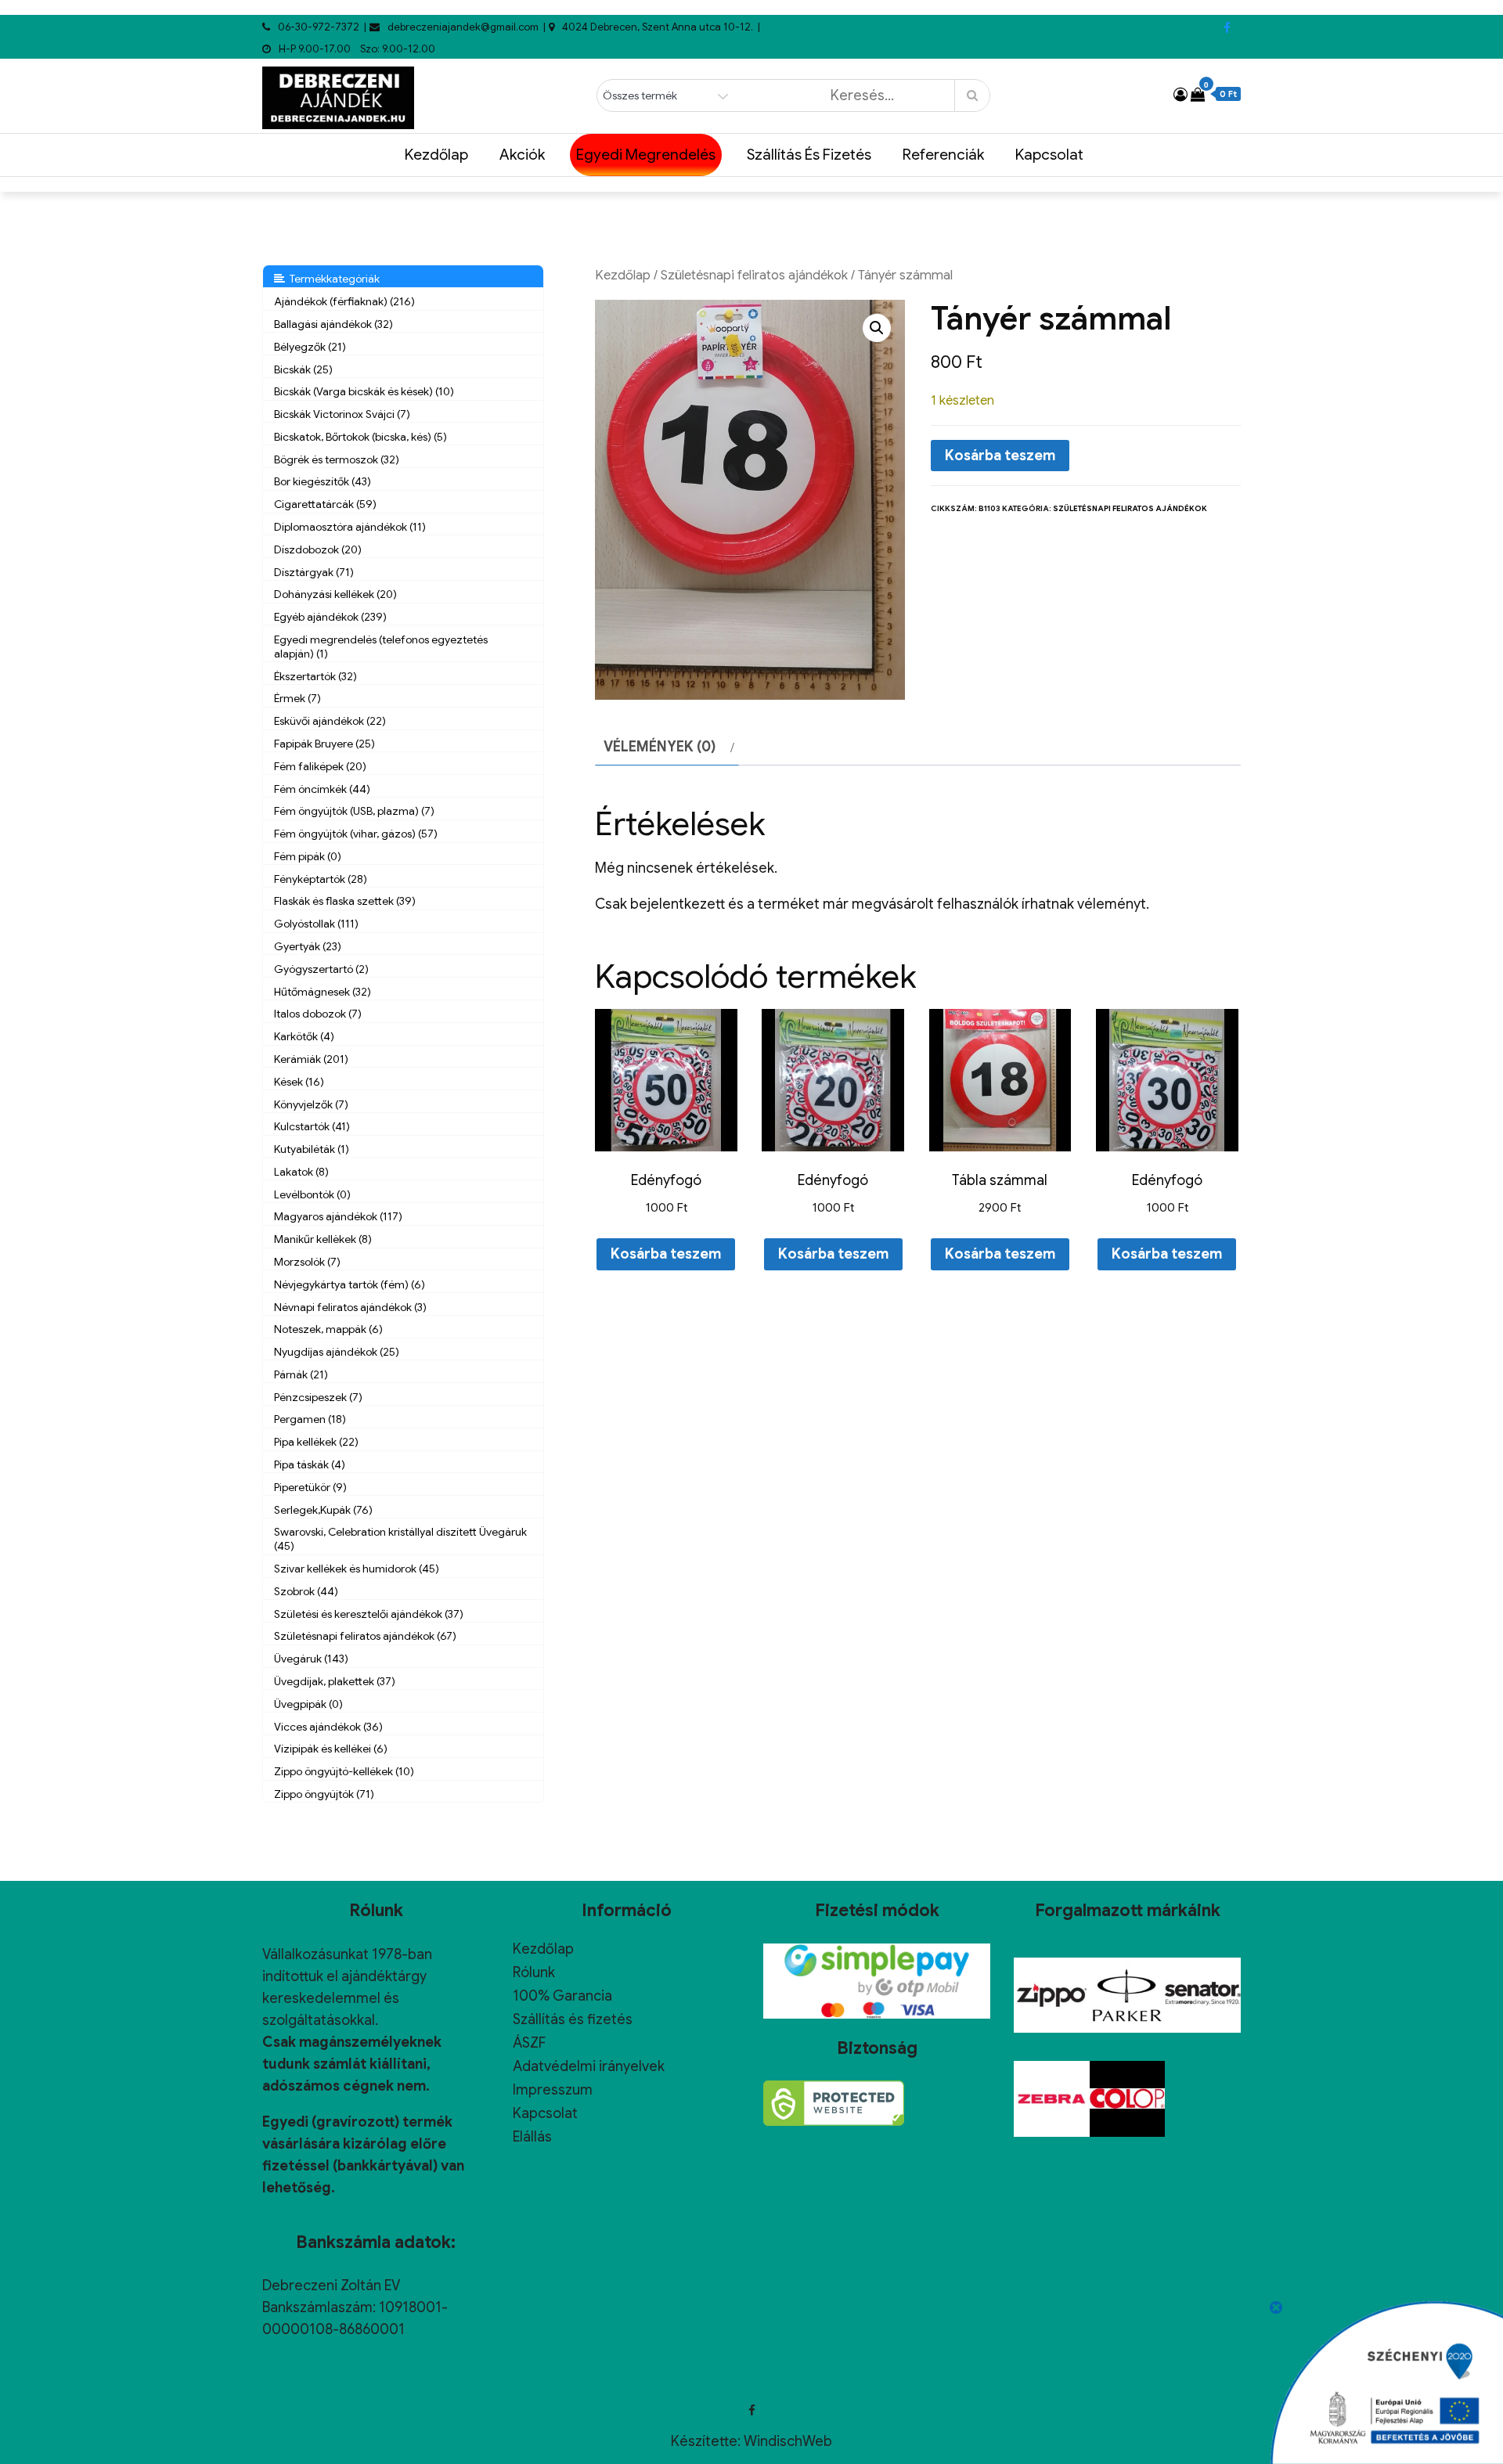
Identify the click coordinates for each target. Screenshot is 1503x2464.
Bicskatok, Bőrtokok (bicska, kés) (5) (360, 437)
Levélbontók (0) (312, 1194)
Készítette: (707, 2441)
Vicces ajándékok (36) (328, 1727)
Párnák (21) (301, 1374)
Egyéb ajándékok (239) (330, 617)
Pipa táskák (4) (310, 1464)
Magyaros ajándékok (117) (338, 1216)
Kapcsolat (1049, 155)
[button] (877, 328)
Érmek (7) (297, 698)
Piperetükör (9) (310, 1487)
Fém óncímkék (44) (322, 789)
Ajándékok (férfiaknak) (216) (344, 301)
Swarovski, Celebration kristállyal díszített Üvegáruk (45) (400, 1539)
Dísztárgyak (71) (314, 572)
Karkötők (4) (304, 1036)
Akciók (522, 155)
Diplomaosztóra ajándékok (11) (350, 527)
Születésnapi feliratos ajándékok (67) (365, 1636)
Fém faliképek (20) (320, 766)
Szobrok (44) (306, 1591)
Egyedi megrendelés (646, 155)
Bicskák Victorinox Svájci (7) (342, 414)
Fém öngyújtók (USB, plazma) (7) (354, 811)
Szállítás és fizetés (809, 155)
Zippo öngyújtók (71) (324, 1794)
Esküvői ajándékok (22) (330, 721)
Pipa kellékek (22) (316, 1442)
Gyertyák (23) (308, 946)
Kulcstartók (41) (312, 1126)
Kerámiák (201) (311, 1059)
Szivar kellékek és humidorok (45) (357, 1569)
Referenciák (943, 155)
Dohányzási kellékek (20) (335, 594)
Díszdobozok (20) (318, 549)
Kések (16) (299, 1082)
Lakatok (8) (301, 1172)
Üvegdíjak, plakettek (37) (335, 1681)
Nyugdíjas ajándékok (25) (337, 1352)
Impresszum (553, 2090)
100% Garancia (562, 1996)
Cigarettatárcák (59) (325, 504)
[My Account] (1180, 95)
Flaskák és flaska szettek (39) (345, 901)
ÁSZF (529, 2043)
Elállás (532, 2137)
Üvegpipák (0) (308, 1704)
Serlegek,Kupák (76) (323, 1510)
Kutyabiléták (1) (312, 1149)
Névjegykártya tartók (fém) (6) (350, 1284)
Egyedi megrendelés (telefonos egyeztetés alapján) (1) (381, 647)
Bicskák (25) (303, 369)
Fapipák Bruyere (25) (324, 744)
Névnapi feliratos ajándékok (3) (350, 1307)
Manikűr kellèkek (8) (323, 1239)
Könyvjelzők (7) (311, 1104)
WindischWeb (788, 2441)
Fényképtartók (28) (321, 879)
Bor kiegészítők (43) (323, 481)
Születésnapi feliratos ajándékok (754, 275)
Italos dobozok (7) (318, 1014)
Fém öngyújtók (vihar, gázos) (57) (356, 834)
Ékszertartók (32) (315, 676)
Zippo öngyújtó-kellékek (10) (344, 1771)
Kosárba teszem (1000, 456)
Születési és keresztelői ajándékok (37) (369, 1614)
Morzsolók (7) (307, 1262)
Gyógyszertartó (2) (321, 969)
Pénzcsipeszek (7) (318, 1397)
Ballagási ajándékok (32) (333, 324)
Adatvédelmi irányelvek (589, 2066)
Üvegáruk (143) (311, 1659)
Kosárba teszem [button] (666, 1254)
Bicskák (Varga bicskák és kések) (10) (364, 391)
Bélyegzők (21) (310, 347)
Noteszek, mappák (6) (328, 1329)
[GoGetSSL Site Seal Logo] (834, 2103)
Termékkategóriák (332, 279)
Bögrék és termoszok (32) (337, 459)
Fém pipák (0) (308, 856)
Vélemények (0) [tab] (660, 747)
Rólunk (534, 1972)
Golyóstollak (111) (316, 924)
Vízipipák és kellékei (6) (331, 1749)
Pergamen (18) (310, 1419)
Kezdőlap (436, 155)
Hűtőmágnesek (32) (323, 992)
